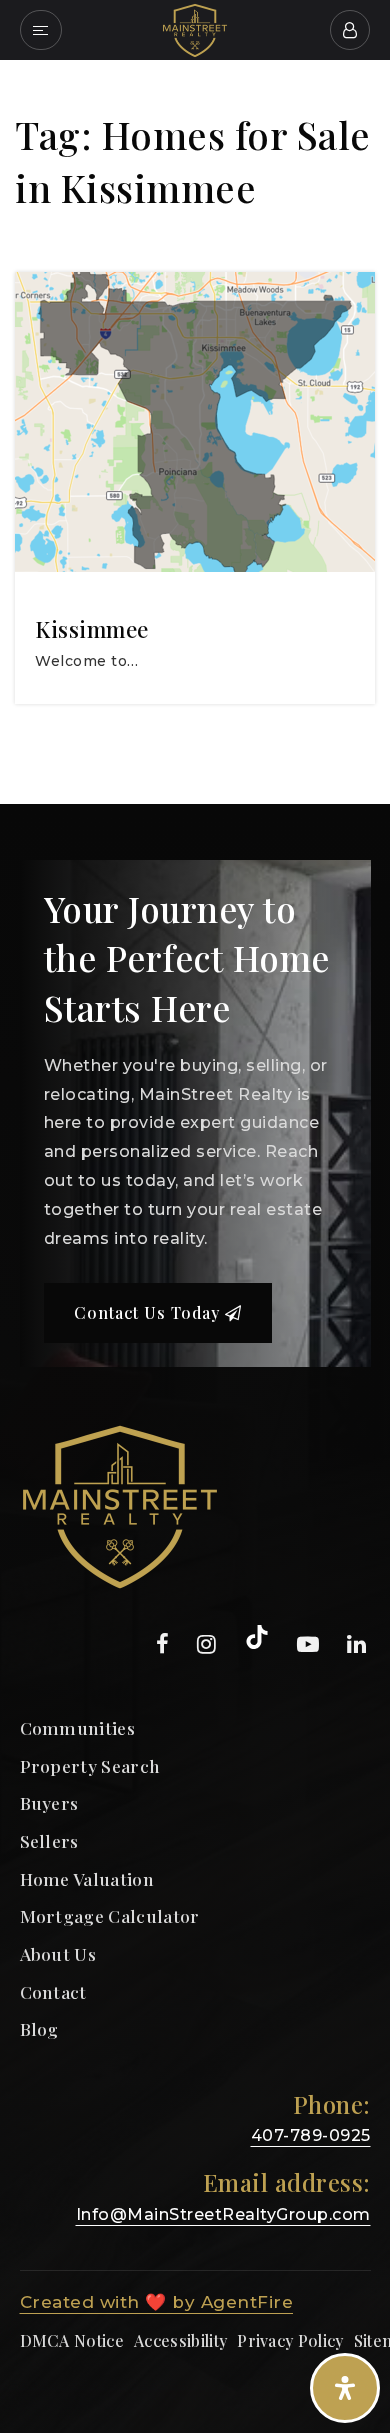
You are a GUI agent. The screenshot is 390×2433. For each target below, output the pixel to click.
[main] (195, 432)
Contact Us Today (149, 1312)
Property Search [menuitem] (90, 1765)
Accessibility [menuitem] (180, 2340)
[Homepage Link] (195, 28)
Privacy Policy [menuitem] (290, 2340)
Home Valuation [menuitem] (87, 1878)
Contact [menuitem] (53, 1991)
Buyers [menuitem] (49, 1802)
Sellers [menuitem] (49, 1840)
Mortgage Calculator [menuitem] (110, 1915)
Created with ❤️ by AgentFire (157, 2302)
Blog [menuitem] (39, 2028)
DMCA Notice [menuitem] (72, 2340)
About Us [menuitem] (58, 1953)
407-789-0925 (311, 2135)
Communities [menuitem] (78, 1727)
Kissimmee (92, 629)
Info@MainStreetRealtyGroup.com (223, 2214)
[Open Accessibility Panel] (345, 2388)
